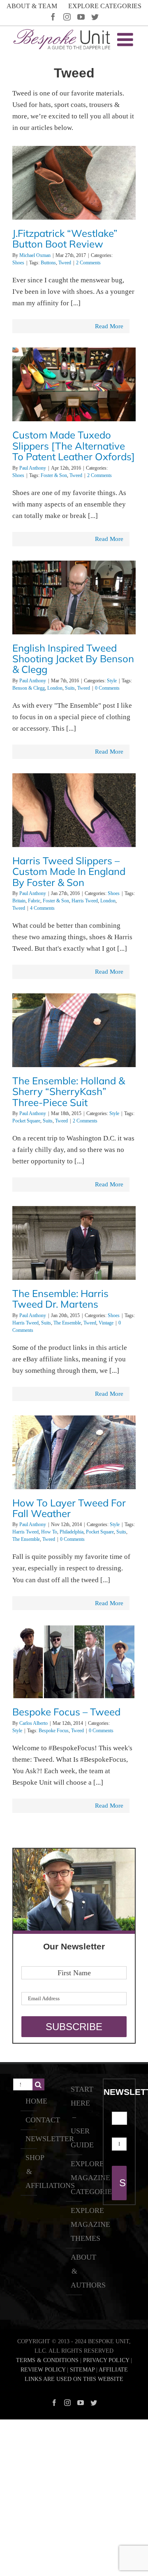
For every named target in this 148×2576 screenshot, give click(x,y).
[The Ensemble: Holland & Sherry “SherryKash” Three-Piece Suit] (74, 1055)
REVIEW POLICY (43, 2370)
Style (112, 681)
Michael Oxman (35, 255)
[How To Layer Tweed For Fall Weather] (74, 1477)
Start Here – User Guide (74, 2117)
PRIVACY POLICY (106, 2360)
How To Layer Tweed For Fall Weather (69, 1508)
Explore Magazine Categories (74, 2178)
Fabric (34, 901)
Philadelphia (72, 1532)
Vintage (106, 1323)
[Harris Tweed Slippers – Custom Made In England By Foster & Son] (74, 835)
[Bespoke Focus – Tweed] (74, 1686)
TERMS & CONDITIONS (47, 2360)
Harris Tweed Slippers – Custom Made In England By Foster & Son (69, 871)
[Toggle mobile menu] (126, 40)
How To (49, 1532)
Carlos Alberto (34, 1723)
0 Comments (107, 688)
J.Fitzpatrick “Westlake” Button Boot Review (65, 239)
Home (29, 2101)
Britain (19, 901)
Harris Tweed (85, 901)
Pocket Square (26, 1121)
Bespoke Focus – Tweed (66, 1712)
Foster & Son (54, 475)
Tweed (65, 263)
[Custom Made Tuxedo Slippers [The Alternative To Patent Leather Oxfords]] (74, 387)
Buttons (48, 263)
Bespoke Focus (54, 1731)
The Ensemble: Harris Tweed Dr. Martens (60, 1299)
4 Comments (42, 908)
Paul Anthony (33, 468)
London (55, 688)
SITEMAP (82, 2370)
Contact (29, 2120)
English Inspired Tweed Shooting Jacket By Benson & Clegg (73, 659)
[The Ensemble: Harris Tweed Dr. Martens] (74, 1268)
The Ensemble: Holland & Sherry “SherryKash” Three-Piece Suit (69, 1092)
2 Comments (88, 263)
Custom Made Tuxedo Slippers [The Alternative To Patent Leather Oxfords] (74, 446)
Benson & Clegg (29, 688)
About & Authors (74, 2271)
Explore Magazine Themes (74, 2224)
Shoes (18, 263)
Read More (109, 326)
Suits (70, 688)
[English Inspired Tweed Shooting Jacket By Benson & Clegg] (74, 607)
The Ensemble (67, 1323)
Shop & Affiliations (29, 2172)
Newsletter (29, 2139)
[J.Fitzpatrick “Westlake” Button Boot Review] (74, 185)
